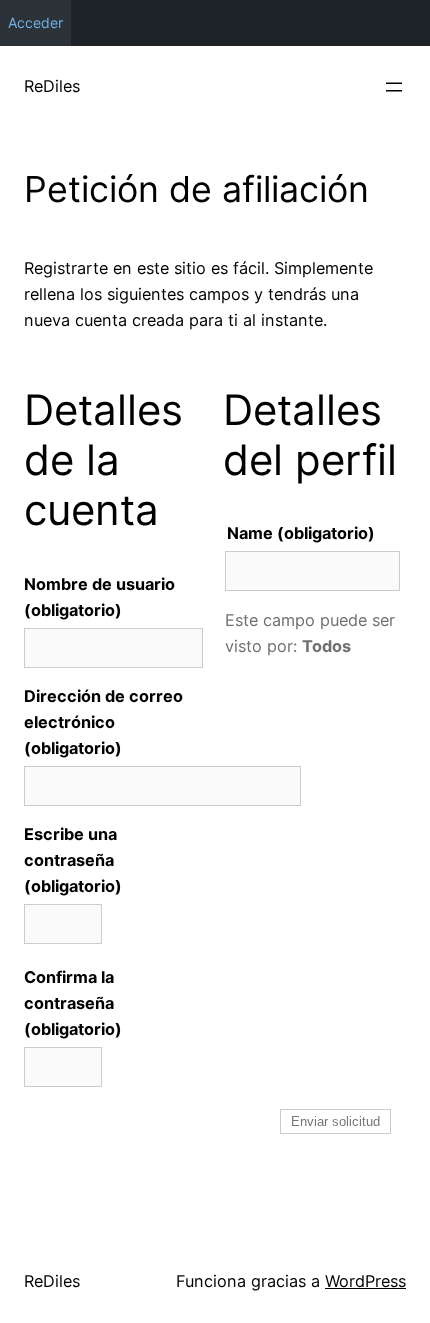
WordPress (365, 1281)
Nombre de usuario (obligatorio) (99, 597)
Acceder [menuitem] (35, 22)
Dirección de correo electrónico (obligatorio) (103, 722)
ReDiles (52, 86)
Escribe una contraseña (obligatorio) (73, 860)
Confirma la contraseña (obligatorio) (73, 1003)
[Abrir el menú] (394, 87)
